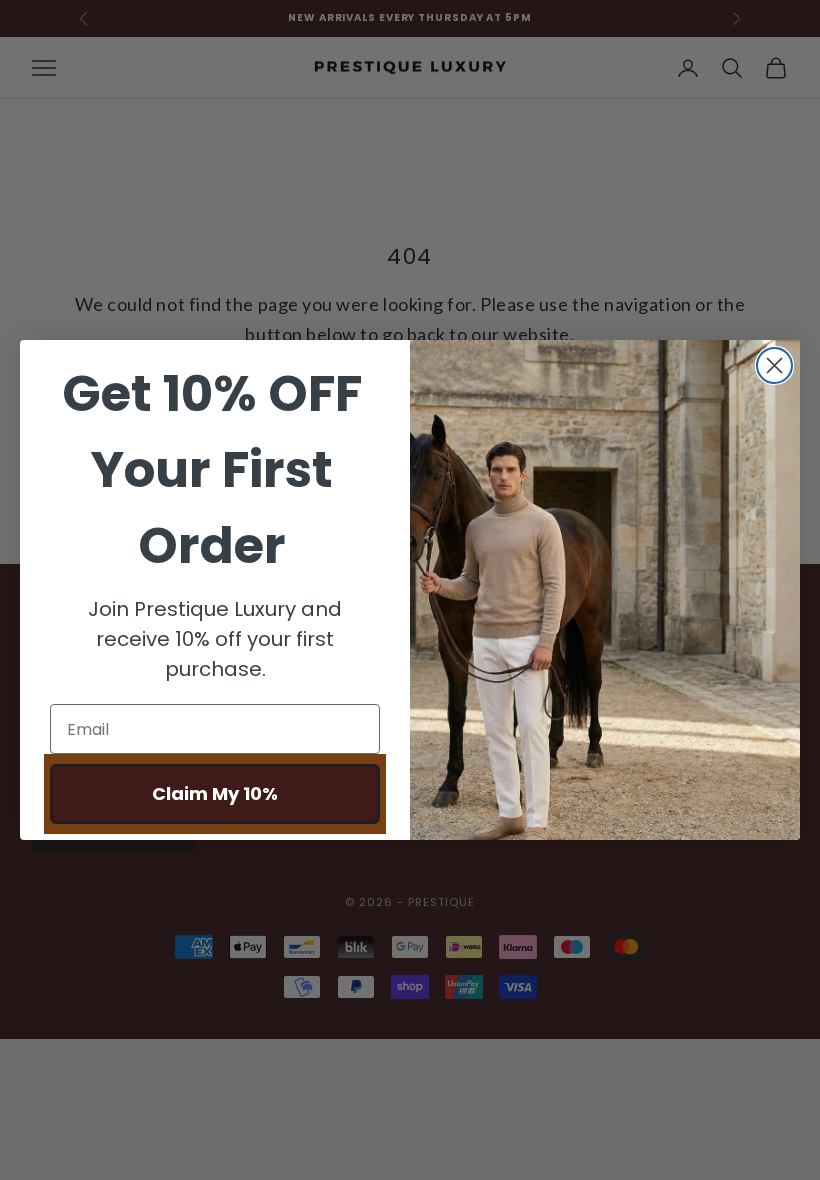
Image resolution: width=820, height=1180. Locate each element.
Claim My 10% (215, 793)
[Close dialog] (774, 365)
